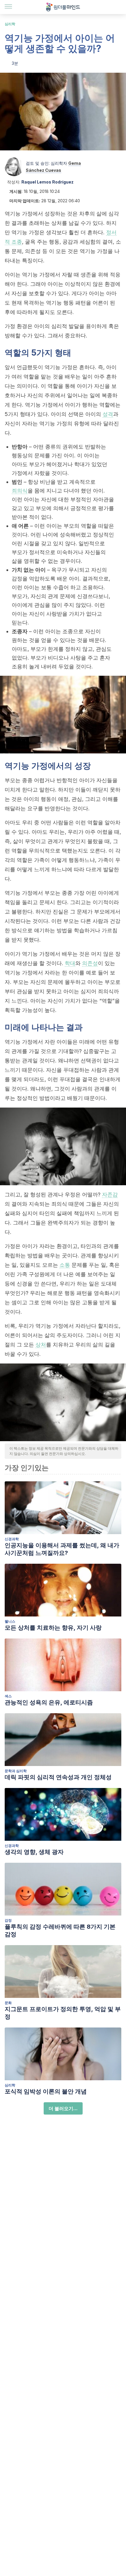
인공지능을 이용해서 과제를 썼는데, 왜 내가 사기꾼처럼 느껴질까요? (62, 1549)
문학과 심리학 (16, 1771)
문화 (8, 2003)
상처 (41, 1345)
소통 (65, 1265)
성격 (108, 414)
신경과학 (12, 1539)
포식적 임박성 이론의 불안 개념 (46, 2091)
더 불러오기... (63, 2108)
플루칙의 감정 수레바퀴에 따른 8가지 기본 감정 (60, 1930)
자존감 (110, 1194)
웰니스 (10, 1621)
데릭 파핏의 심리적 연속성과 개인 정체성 (58, 1777)
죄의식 (20, 491)
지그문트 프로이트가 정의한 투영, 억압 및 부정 (63, 2013)
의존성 (90, 963)
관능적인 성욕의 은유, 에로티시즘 (49, 1702)
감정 (8, 1920)
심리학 (10, 24)
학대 (70, 963)
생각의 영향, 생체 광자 (34, 1852)
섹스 (8, 1696)
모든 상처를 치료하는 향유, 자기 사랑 (53, 1628)
